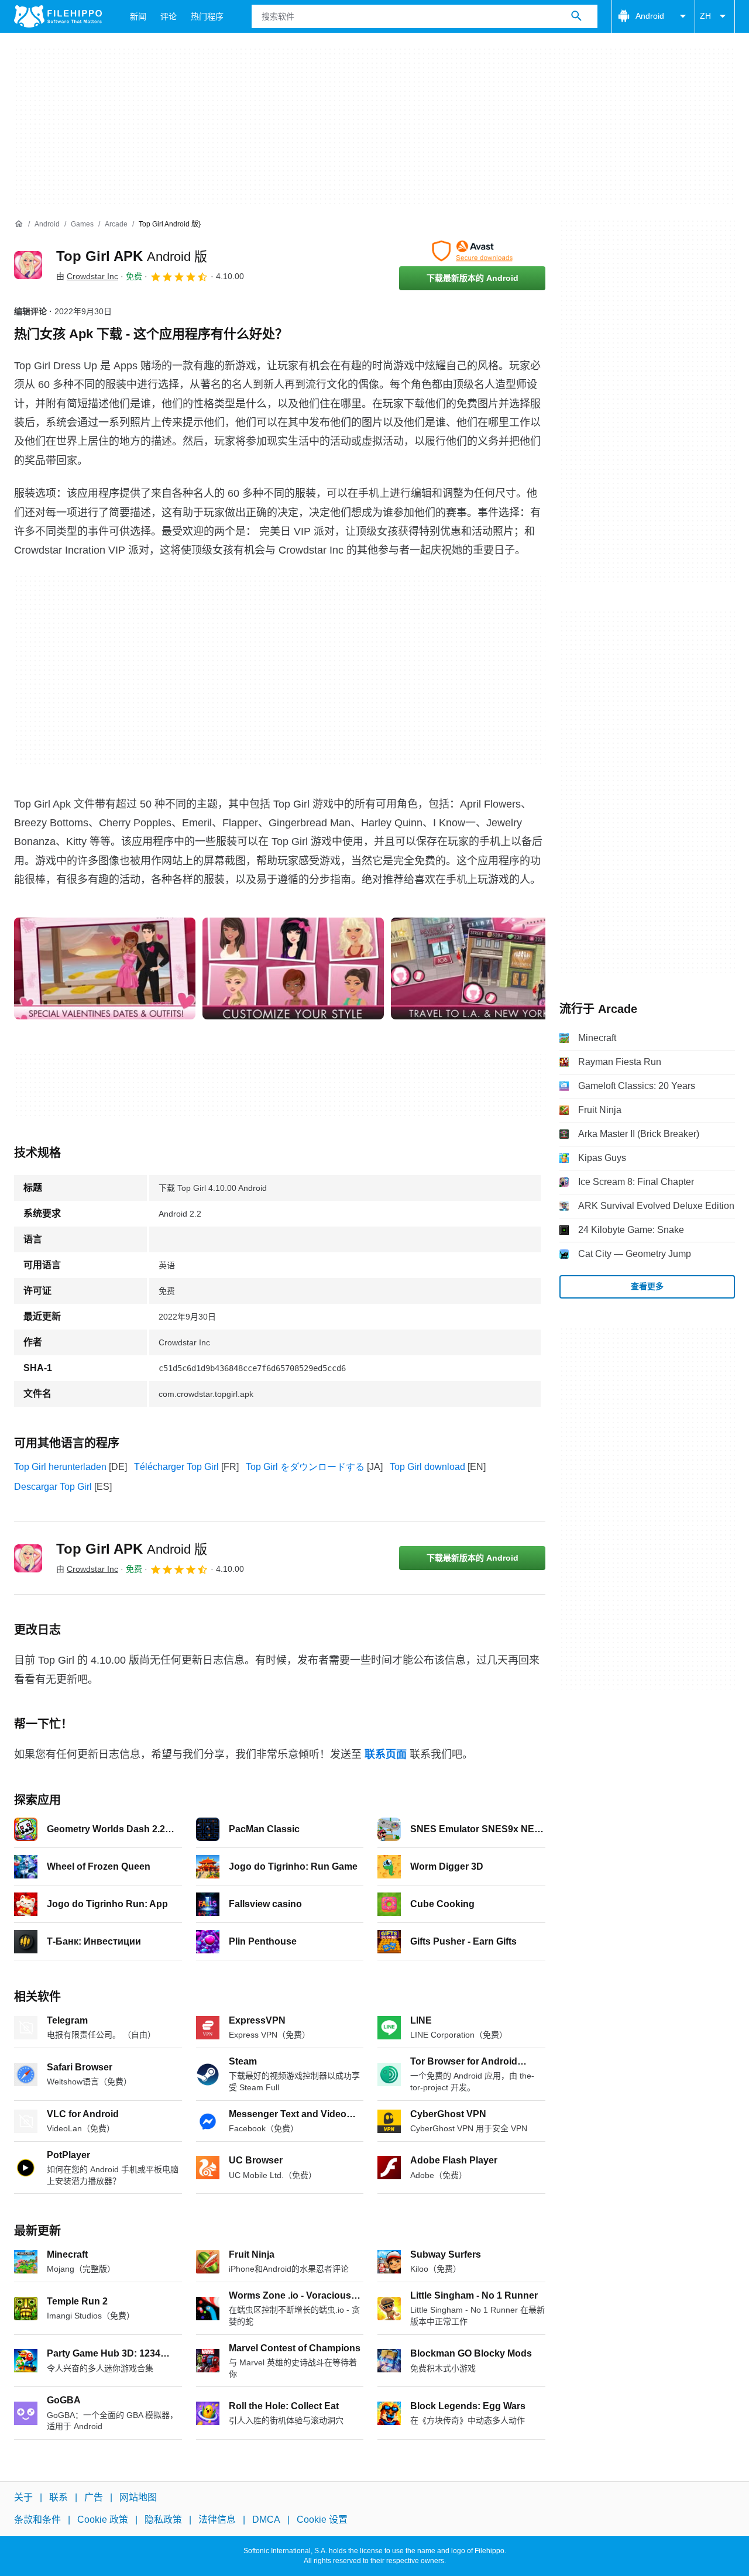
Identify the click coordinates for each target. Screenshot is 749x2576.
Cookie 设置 (322, 2520)
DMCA (266, 2520)
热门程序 (207, 16)
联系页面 (386, 1754)
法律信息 (217, 2520)
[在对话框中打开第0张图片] (105, 968)
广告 (94, 2497)
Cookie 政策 (103, 2520)
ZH (705, 16)
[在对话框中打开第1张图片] (293, 968)
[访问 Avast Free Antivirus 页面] (472, 251)
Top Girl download (427, 1467)
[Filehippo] (58, 16)
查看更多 (647, 1286)
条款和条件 (37, 2520)
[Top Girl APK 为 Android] (28, 265)
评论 (169, 16)
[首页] (19, 224)
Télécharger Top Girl (176, 1467)
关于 (23, 2497)
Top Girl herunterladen (60, 1467)
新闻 (138, 16)
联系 (59, 2497)
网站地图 (138, 2497)
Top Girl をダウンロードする (305, 1467)
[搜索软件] (576, 16)
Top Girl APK (132, 256)
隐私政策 (163, 2520)
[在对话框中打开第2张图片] (482, 968)
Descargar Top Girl (53, 1487)
